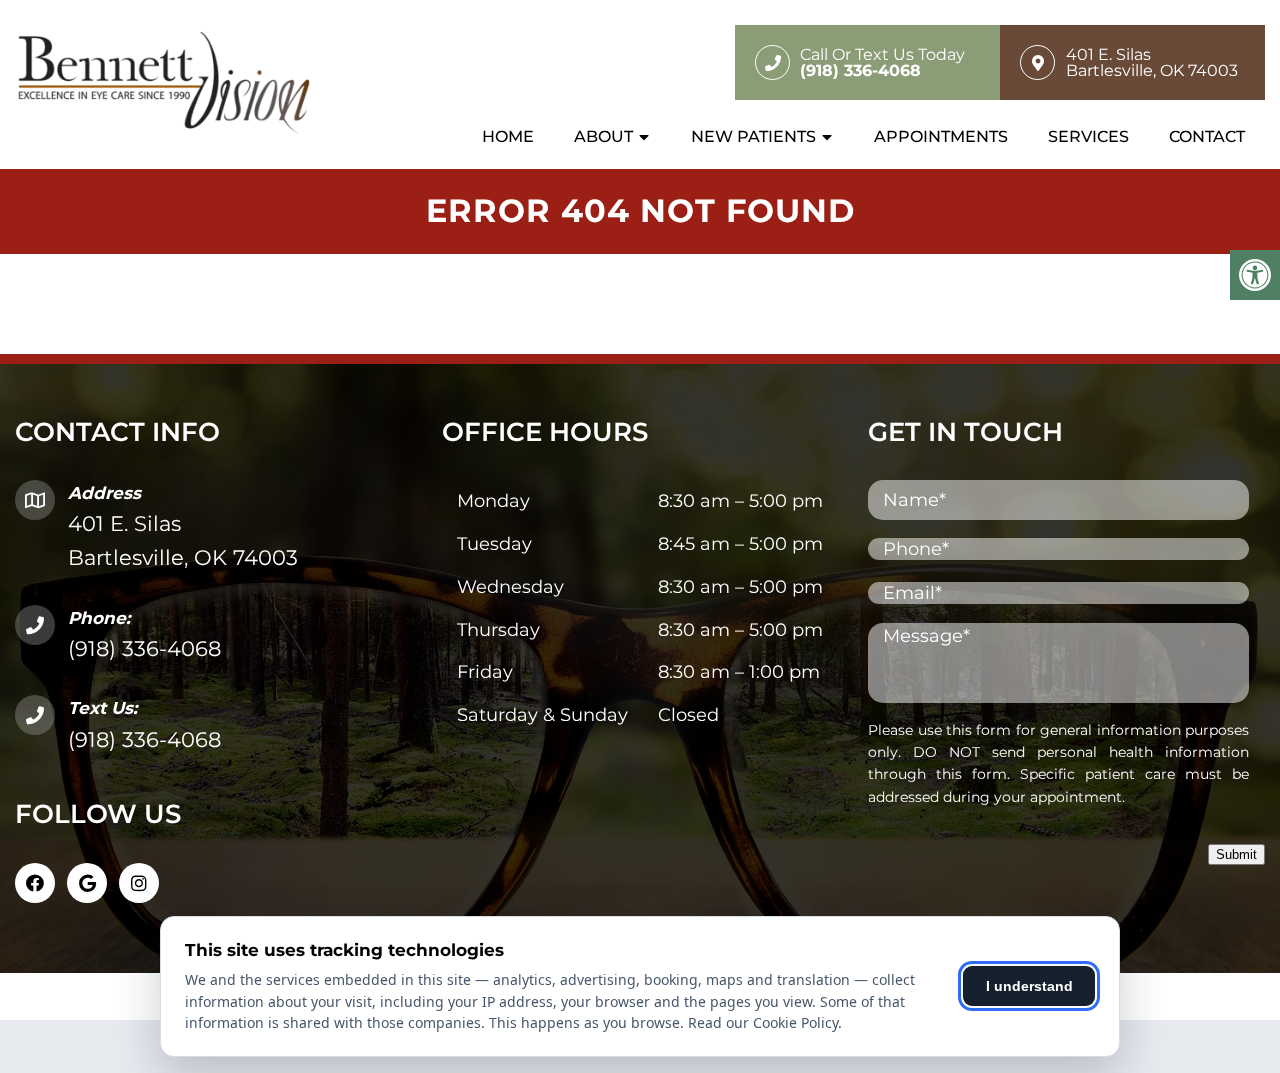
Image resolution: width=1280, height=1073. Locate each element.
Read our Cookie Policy (763, 1022)
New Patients (753, 136)
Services (1088, 136)
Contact (1207, 136)
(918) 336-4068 (144, 648)
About (603, 136)
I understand (1029, 986)
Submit (1236, 854)
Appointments (941, 136)
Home (508, 136)
